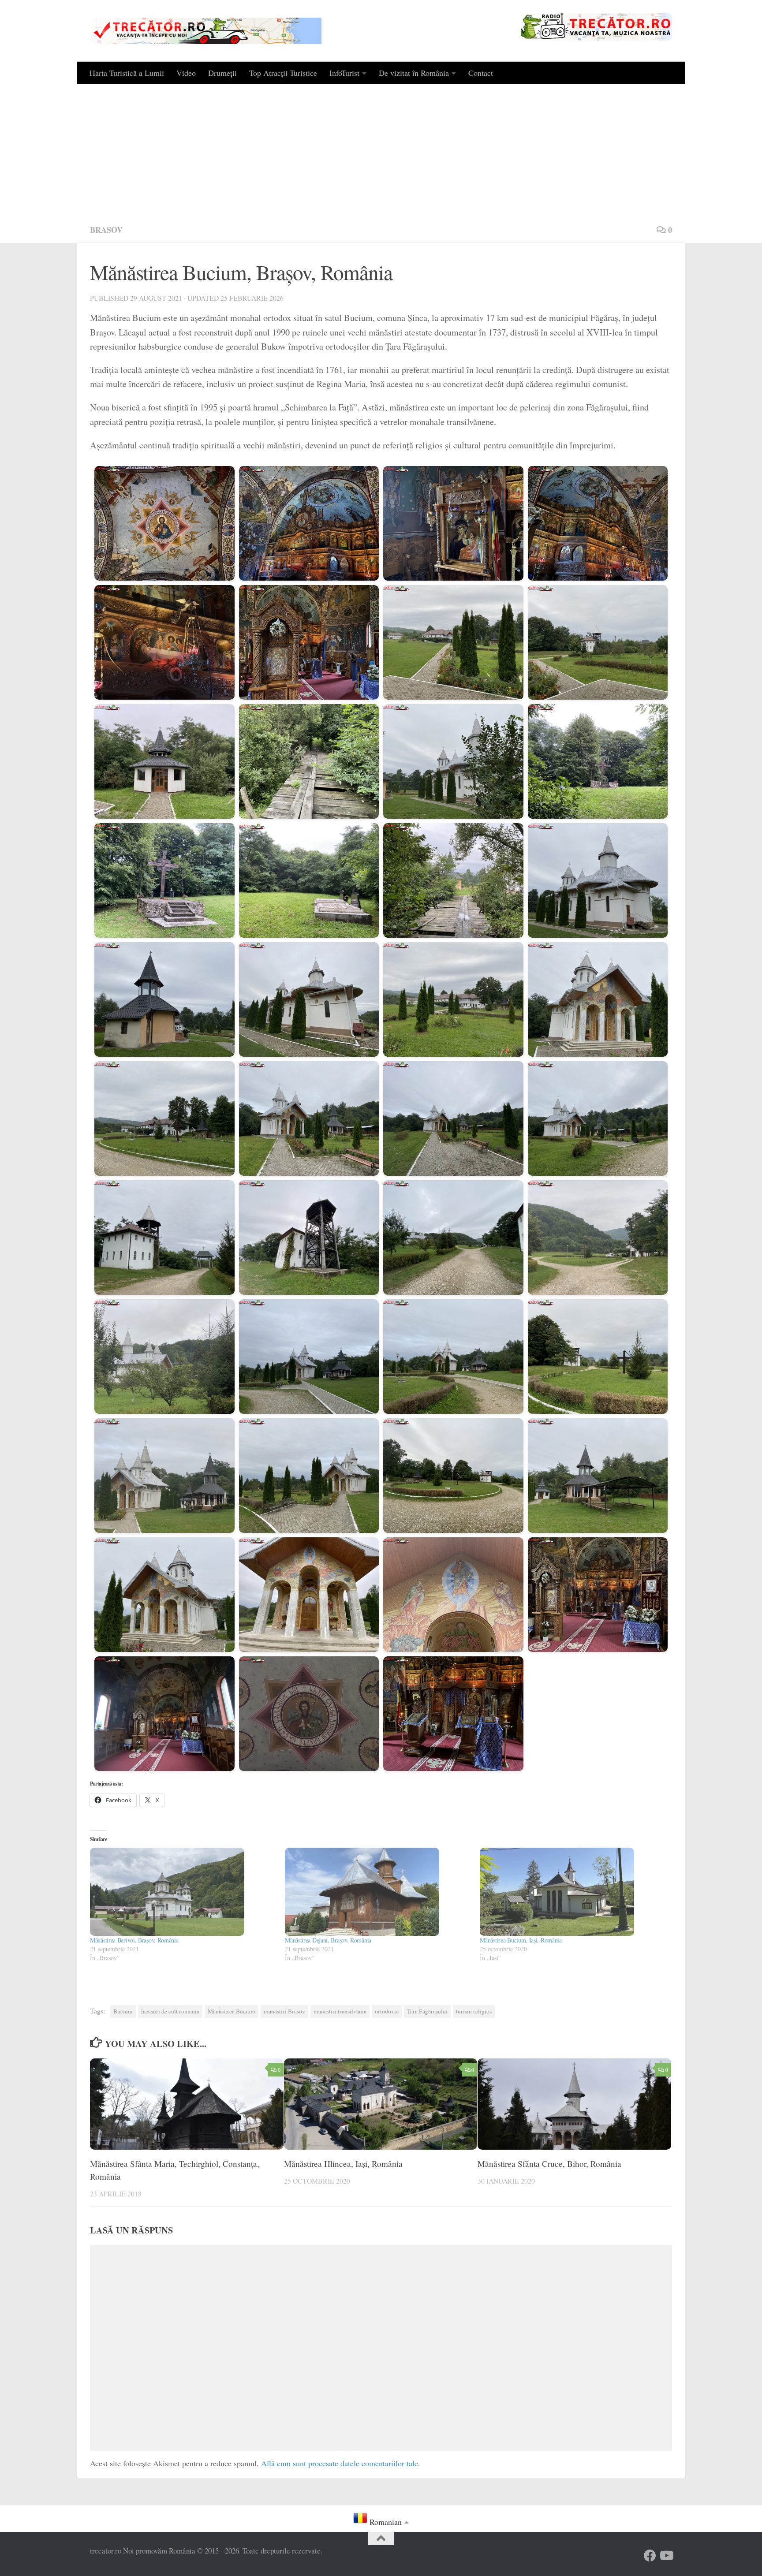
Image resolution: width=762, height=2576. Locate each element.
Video (186, 73)
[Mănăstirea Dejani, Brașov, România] (378, 1892)
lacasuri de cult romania (170, 2011)
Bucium (123, 2011)
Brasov (106, 230)
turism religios (474, 2011)
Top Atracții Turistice (283, 73)
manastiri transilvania (340, 2011)
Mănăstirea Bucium (232, 2011)
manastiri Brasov (284, 2011)
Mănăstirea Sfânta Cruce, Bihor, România (549, 2164)
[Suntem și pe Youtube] (666, 2556)
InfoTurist (344, 73)
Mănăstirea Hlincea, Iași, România (343, 2164)
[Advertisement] (381, 150)
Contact (481, 73)
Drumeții (222, 73)
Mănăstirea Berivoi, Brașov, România (134, 1940)
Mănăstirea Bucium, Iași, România (521, 1940)
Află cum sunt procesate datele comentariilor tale (340, 2463)
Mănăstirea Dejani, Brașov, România (328, 1940)
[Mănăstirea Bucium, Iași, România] (573, 1892)
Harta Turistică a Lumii (127, 73)
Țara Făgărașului (427, 2011)
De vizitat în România (414, 73)
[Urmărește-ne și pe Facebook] (650, 2556)
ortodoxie (387, 2011)
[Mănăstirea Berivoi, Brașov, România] (183, 1892)
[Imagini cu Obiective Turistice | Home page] (206, 31)
